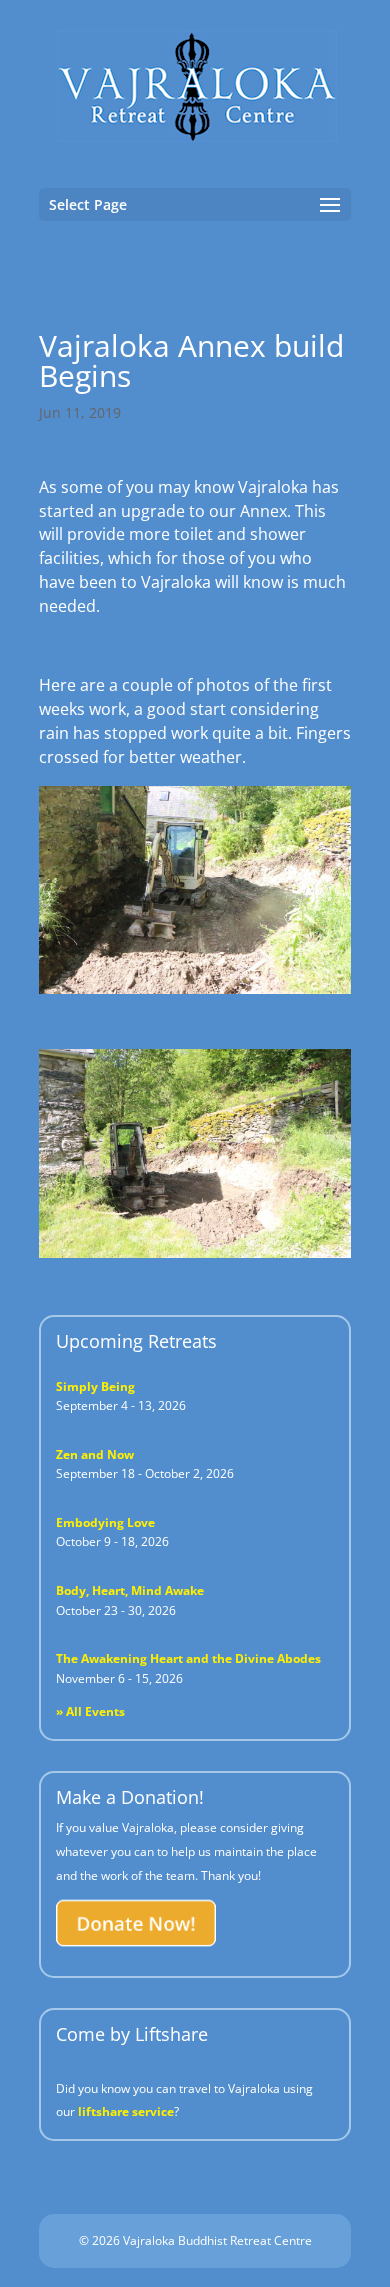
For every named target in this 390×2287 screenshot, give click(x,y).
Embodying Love (105, 1522)
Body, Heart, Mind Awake (130, 1590)
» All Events (90, 1711)
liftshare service (126, 2111)
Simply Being (95, 1386)
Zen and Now (95, 1454)
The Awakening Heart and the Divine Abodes (188, 1658)
